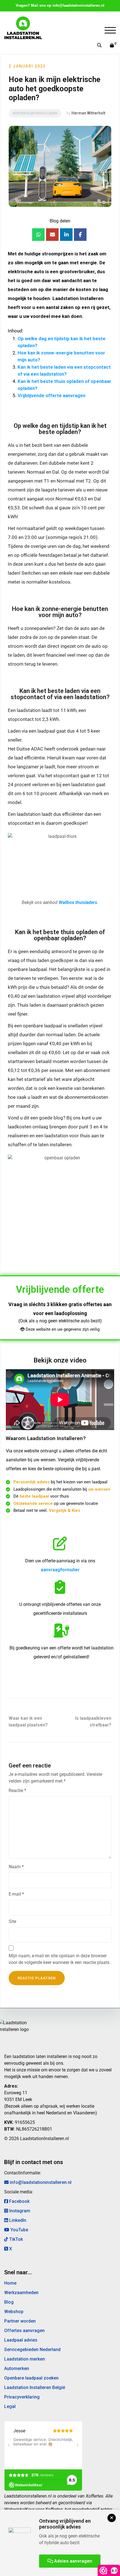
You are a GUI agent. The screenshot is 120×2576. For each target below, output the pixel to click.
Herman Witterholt (88, 113)
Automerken (17, 2368)
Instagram (19, 2211)
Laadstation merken (25, 2359)
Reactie (17, 1791)
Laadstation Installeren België (35, 2387)
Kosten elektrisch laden (35, 113)
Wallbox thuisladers (78, 902)
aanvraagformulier (60, 1570)
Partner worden (20, 2321)
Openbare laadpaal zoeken (31, 2378)
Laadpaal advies (21, 2340)
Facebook (19, 2201)
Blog (9, 2302)
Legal (10, 2406)
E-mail (16, 1894)
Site (12, 1921)
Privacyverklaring (22, 2397)
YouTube (19, 2230)
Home (10, 2283)
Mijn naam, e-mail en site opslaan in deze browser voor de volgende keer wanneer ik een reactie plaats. (60, 1959)
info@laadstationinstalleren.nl (78, 5)
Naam (16, 1867)
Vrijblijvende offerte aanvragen (51, 395)
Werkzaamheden (21, 2293)
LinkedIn (17, 2220)
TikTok (15, 2239)
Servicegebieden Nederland (32, 2350)
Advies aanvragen (73, 2561)
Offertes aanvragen (24, 2331)
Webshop (14, 2312)
